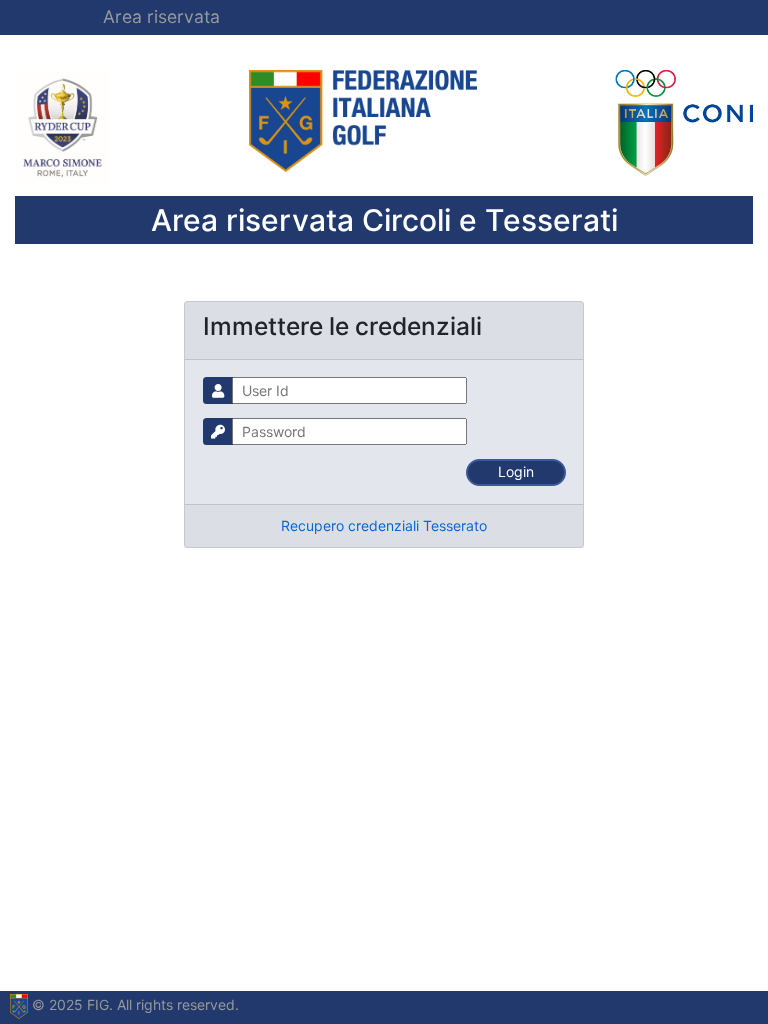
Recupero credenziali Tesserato (384, 525)
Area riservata (161, 16)
